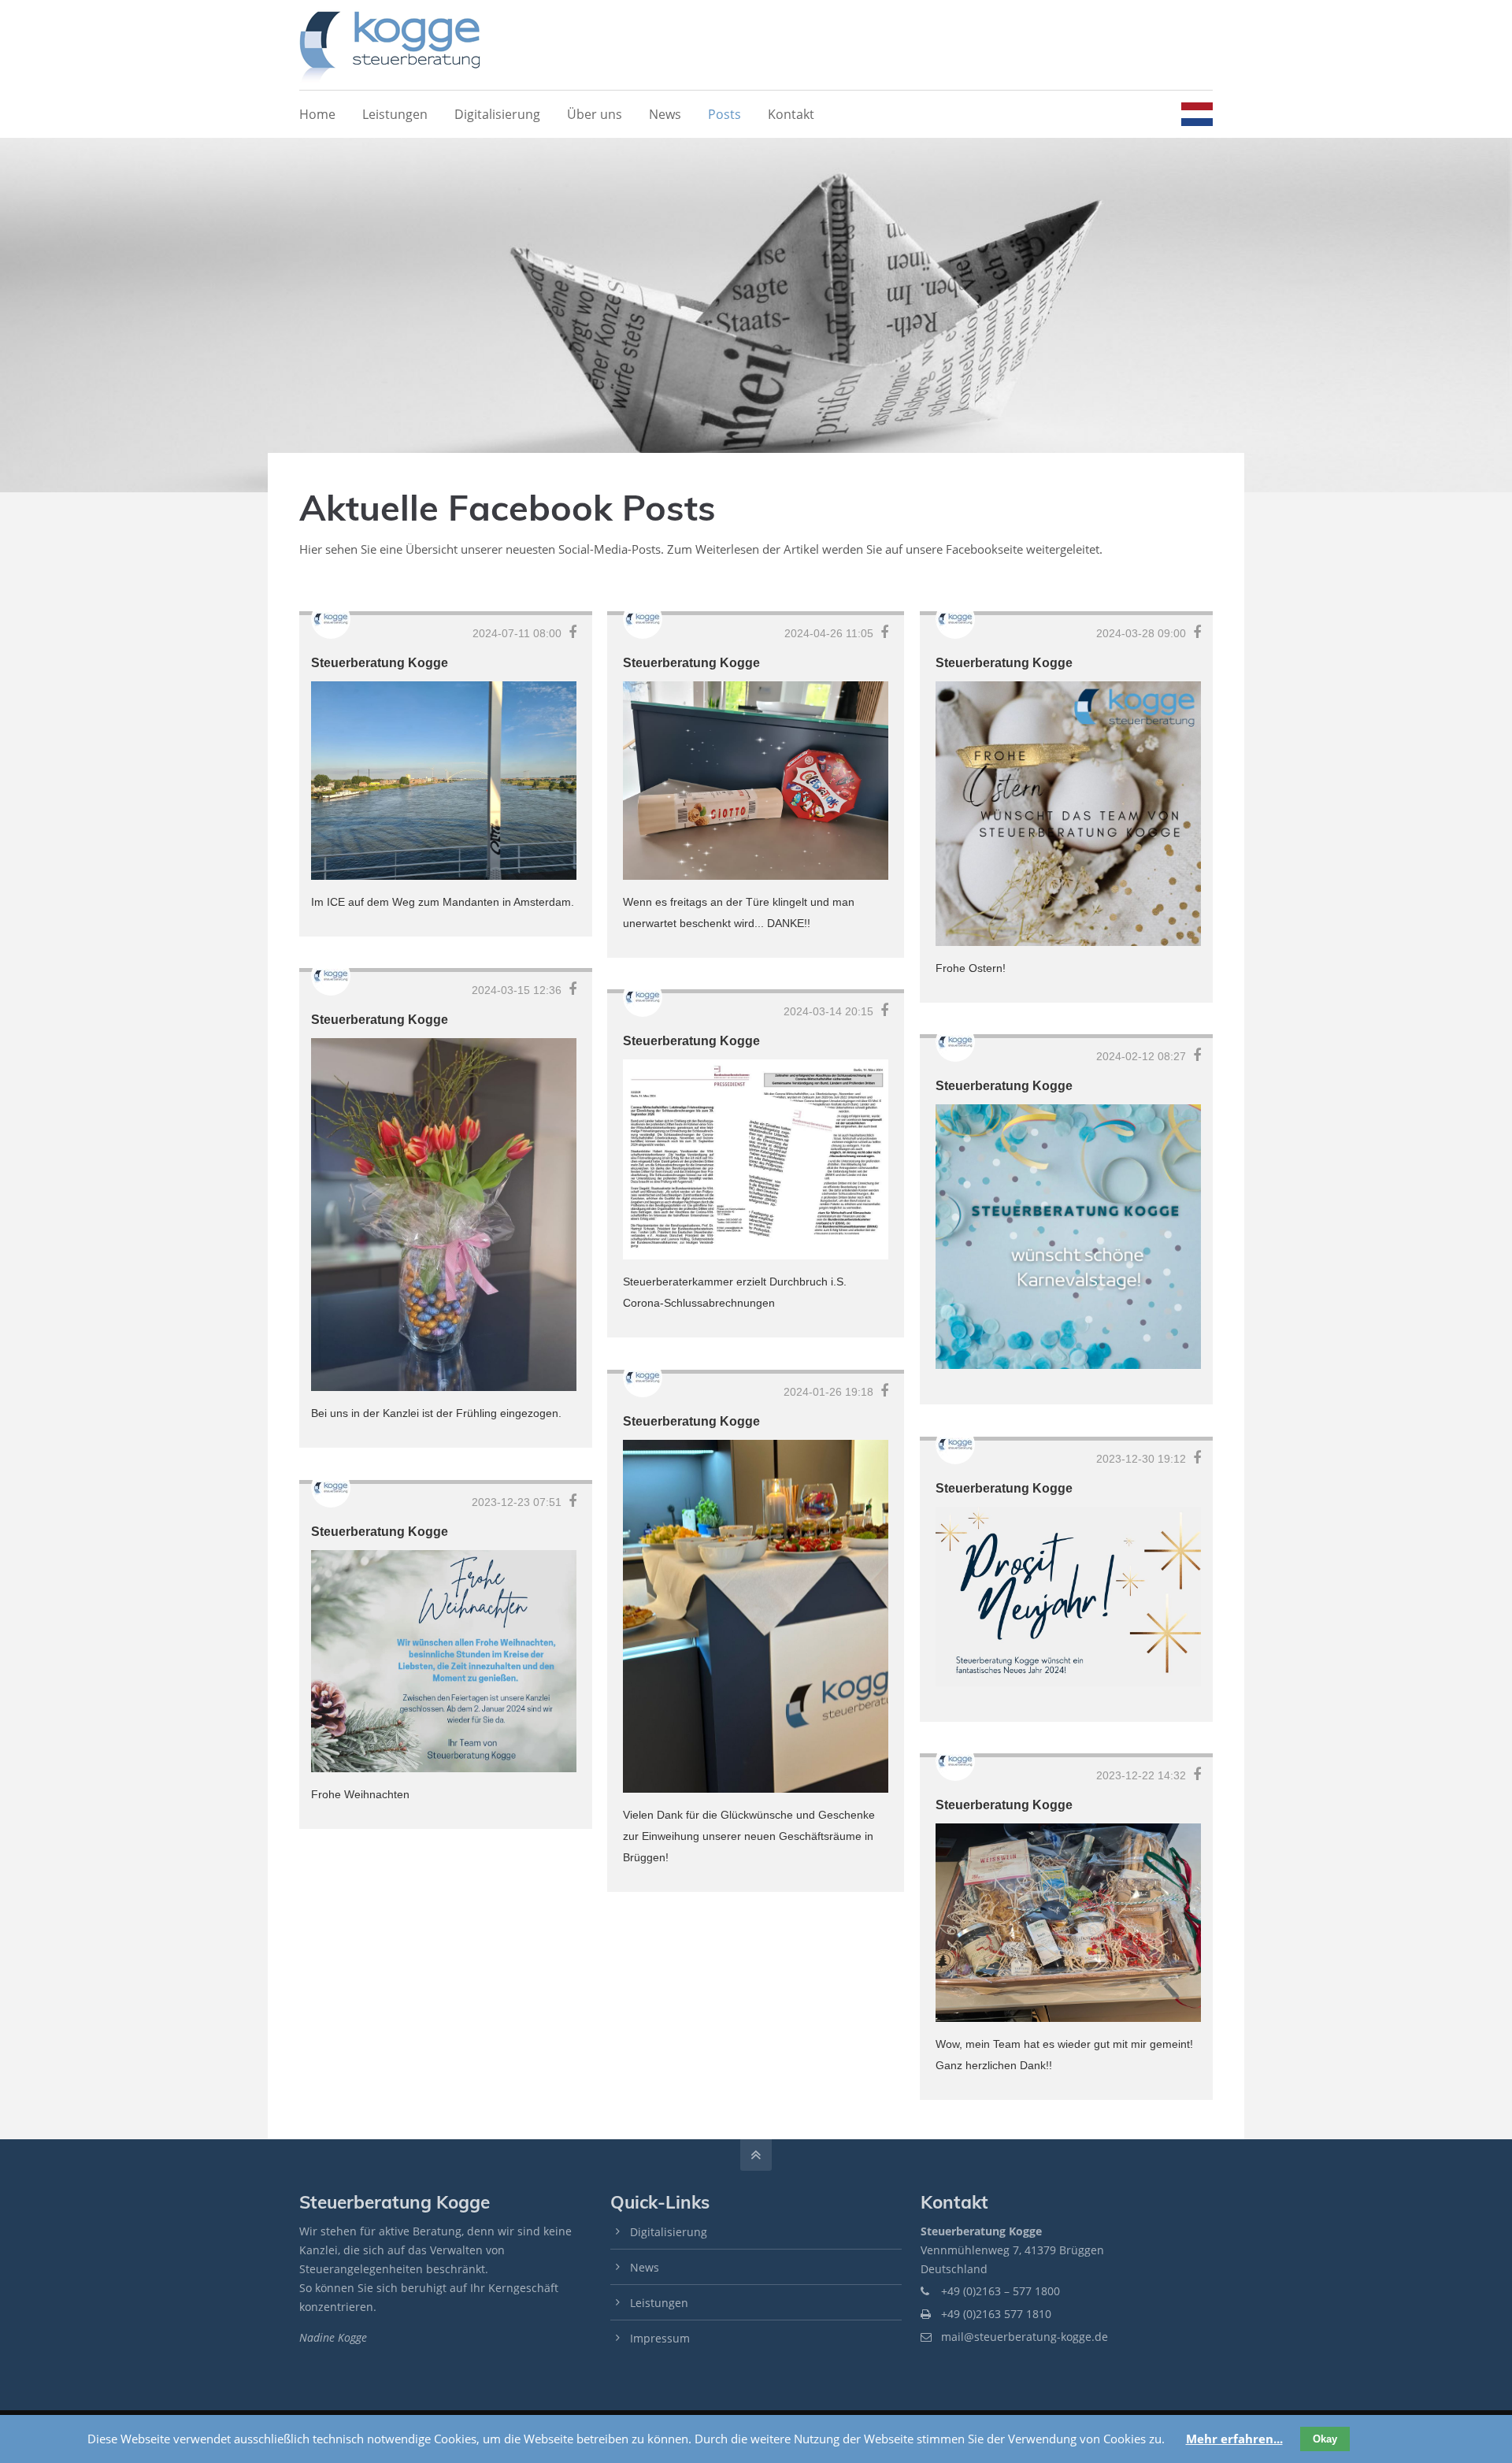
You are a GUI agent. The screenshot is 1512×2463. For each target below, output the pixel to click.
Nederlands (1197, 114)
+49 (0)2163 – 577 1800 (1001, 2291)
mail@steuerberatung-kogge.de (1025, 2337)
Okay (1325, 2439)
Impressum (660, 2338)
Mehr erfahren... (1234, 2439)
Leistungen (659, 2303)
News (645, 2267)
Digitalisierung (669, 2232)
